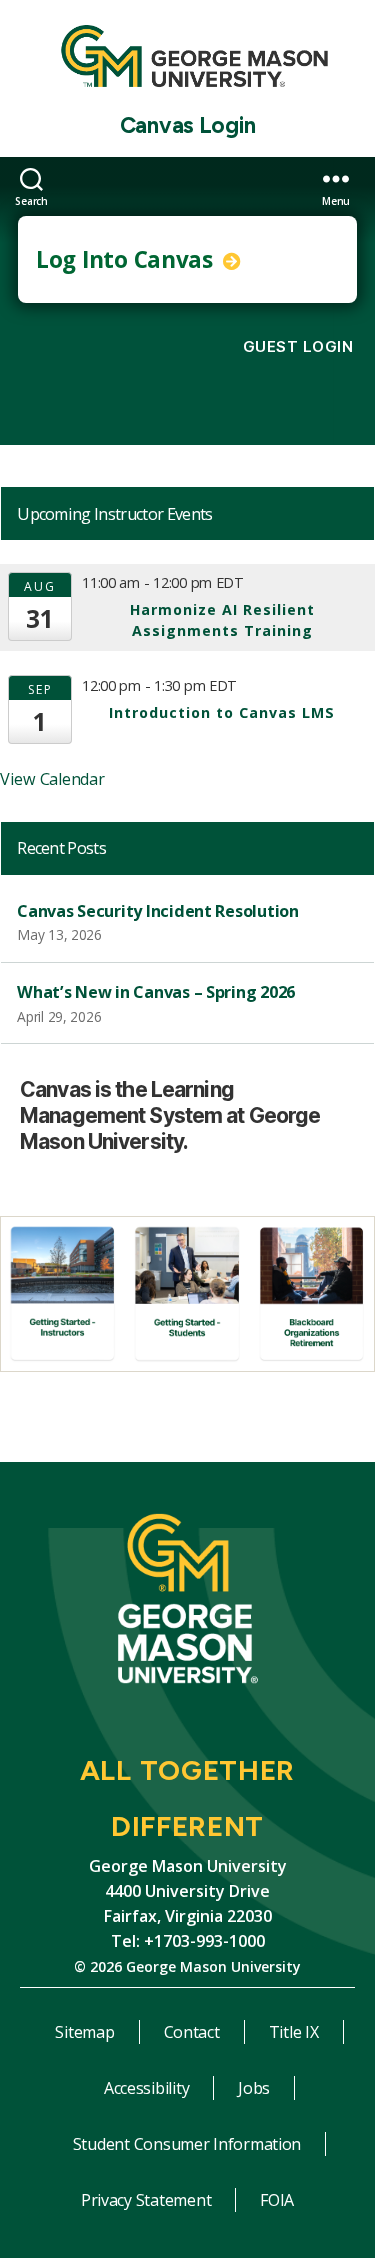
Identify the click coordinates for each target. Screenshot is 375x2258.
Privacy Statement (146, 2200)
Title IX (294, 2032)
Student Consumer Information (187, 2144)
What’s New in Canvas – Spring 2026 (156, 992)
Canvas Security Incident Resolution (158, 911)
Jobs (254, 2088)
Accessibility (147, 2088)
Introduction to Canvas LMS (222, 712)
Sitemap (84, 2032)
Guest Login (298, 346)
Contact (192, 2032)
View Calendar (52, 779)
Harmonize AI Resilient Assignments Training (222, 619)
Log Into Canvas (127, 259)
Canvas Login (188, 125)
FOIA (277, 2200)
